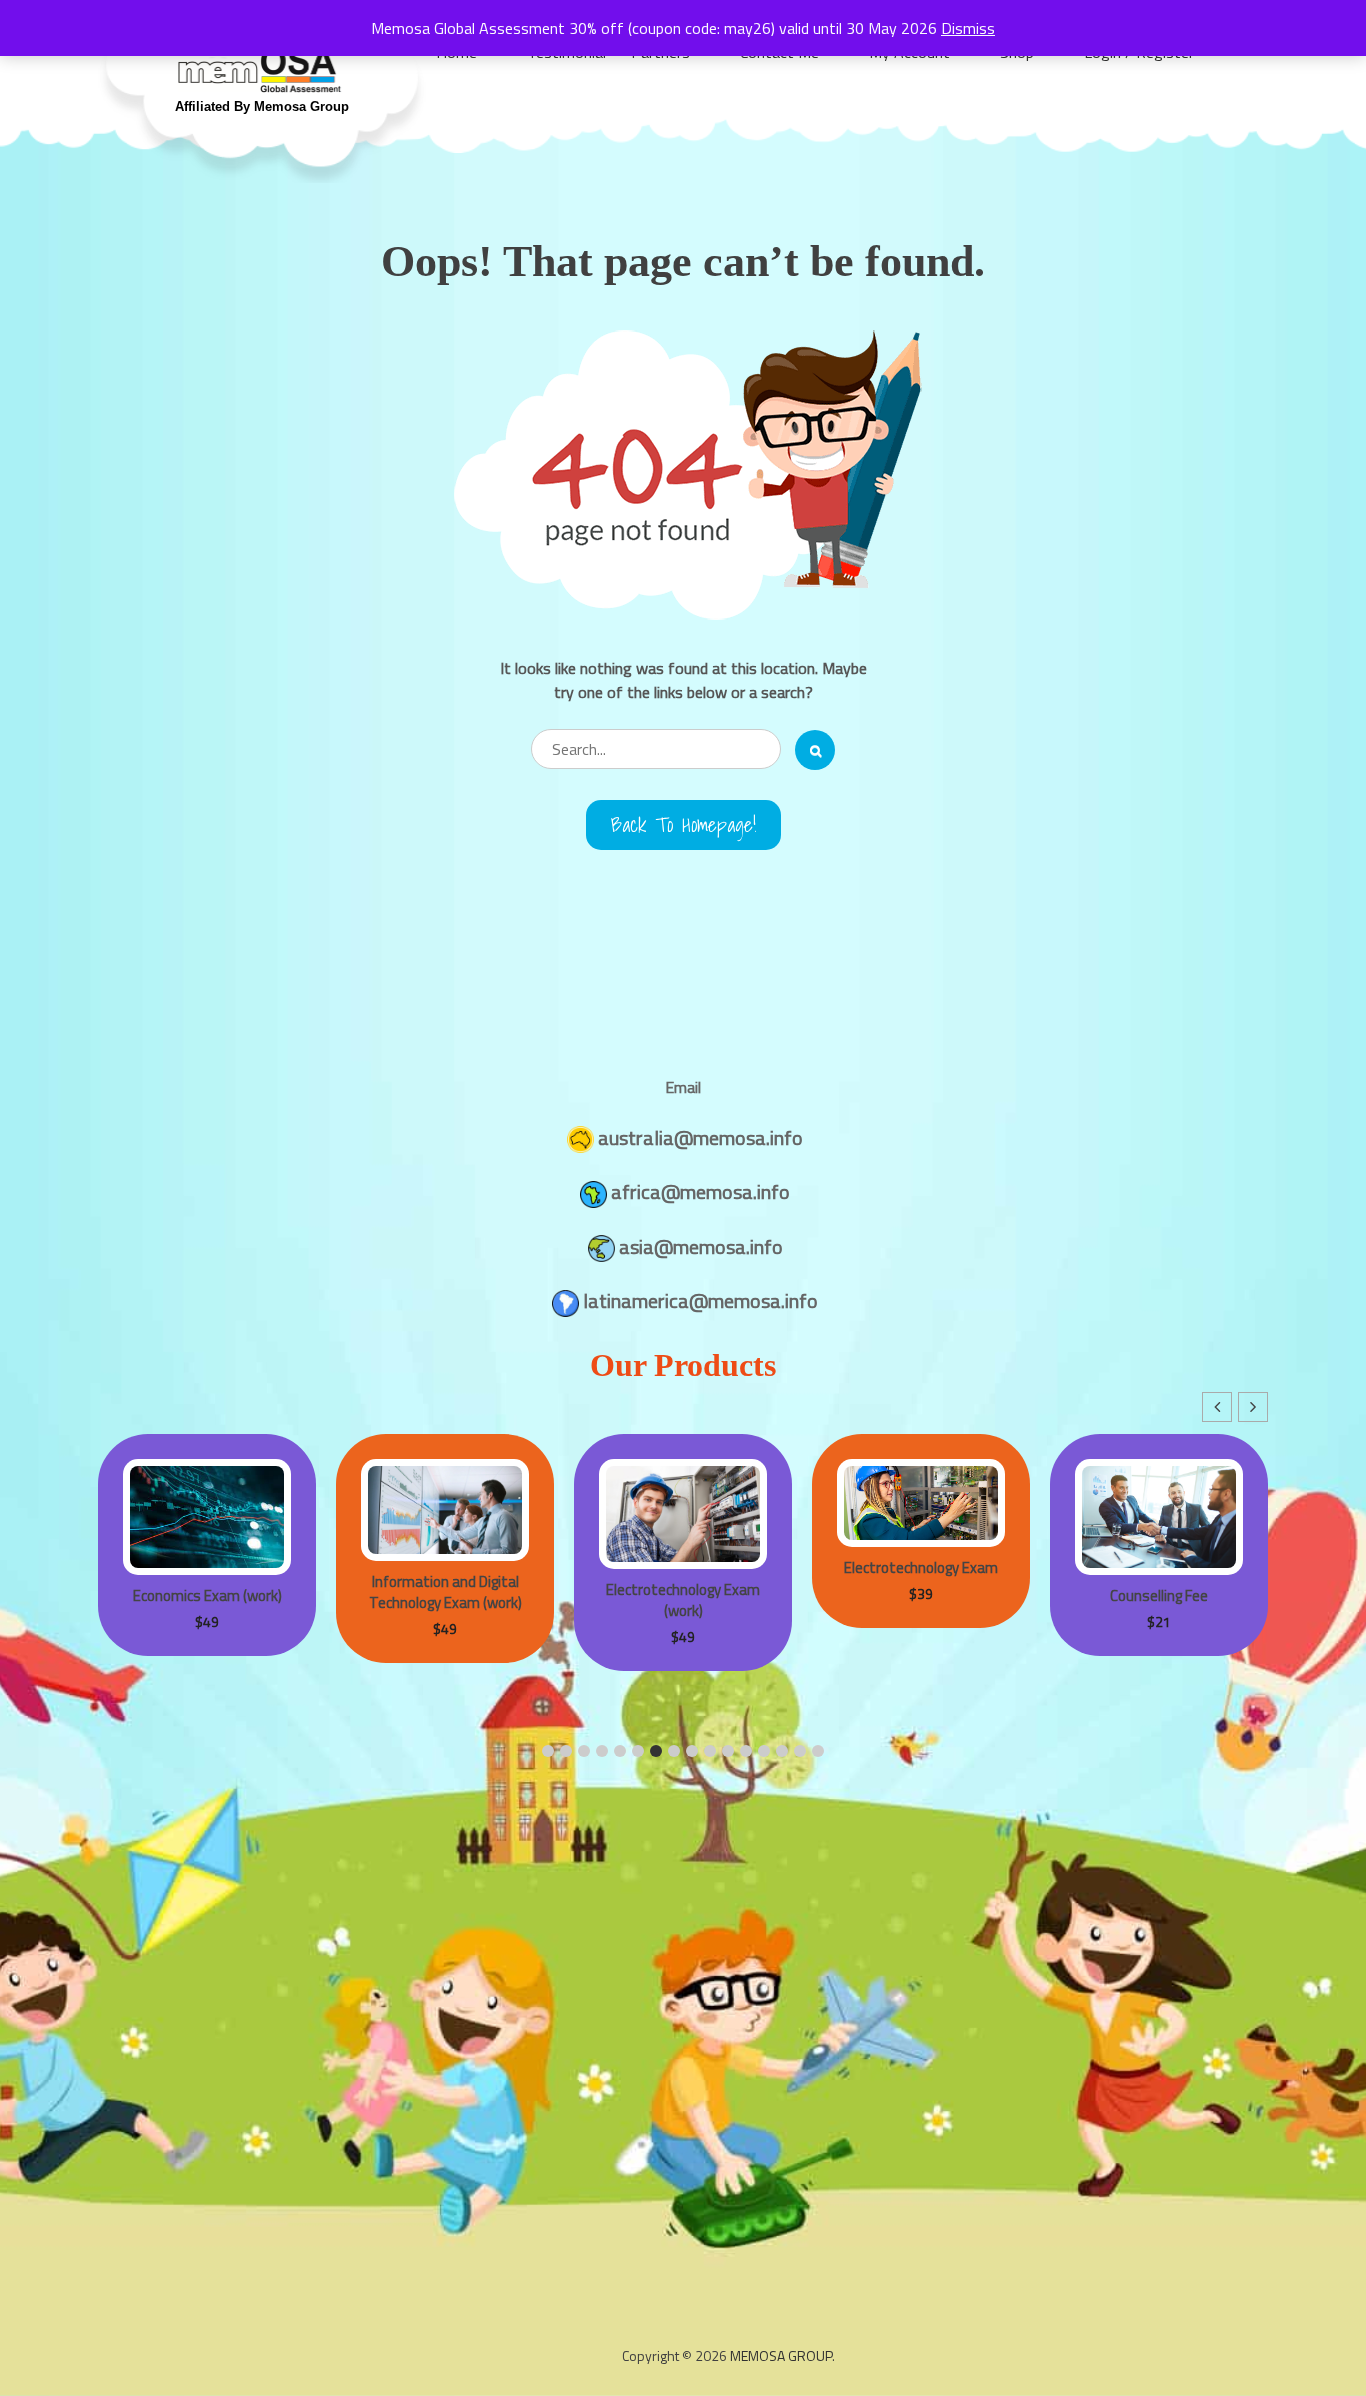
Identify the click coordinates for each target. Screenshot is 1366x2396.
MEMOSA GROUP (781, 2355)
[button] (1253, 1407)
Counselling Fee (1159, 1595)
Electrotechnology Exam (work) (683, 1600)
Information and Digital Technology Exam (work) (445, 1592)
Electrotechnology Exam (921, 1567)
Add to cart (170, 1460)
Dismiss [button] (968, 28)
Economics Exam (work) (207, 1595)
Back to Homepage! (683, 825)
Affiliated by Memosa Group (262, 106)
